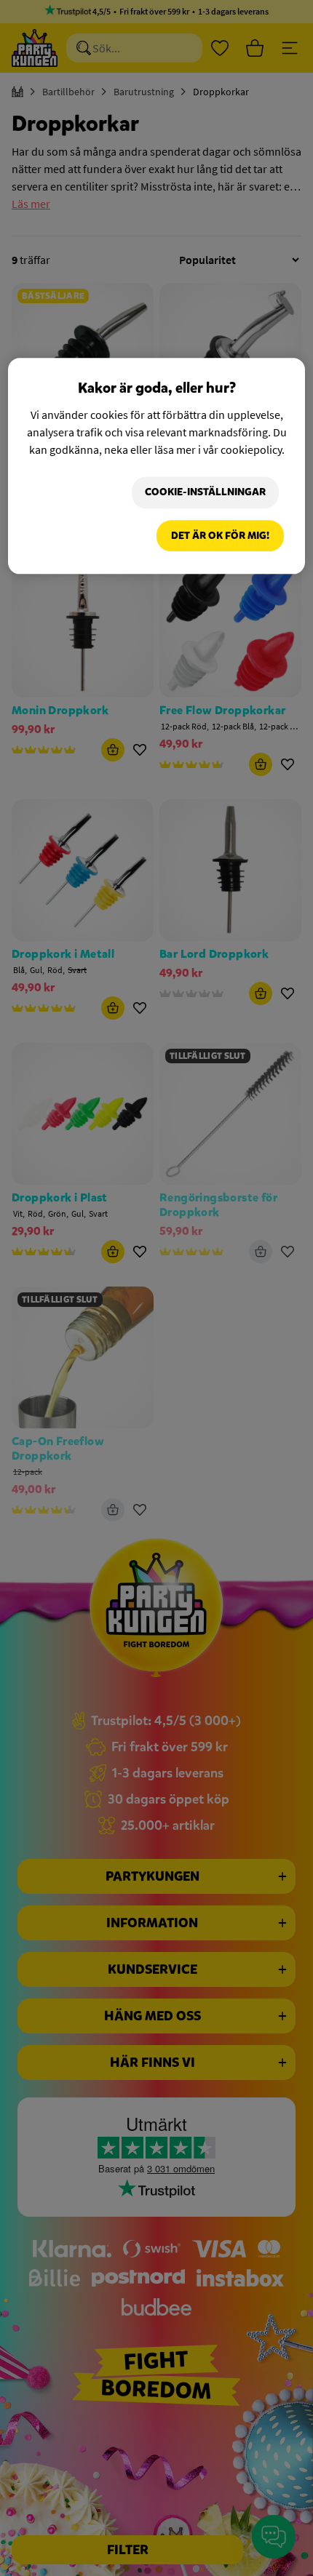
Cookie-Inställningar (205, 493)
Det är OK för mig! (220, 536)
